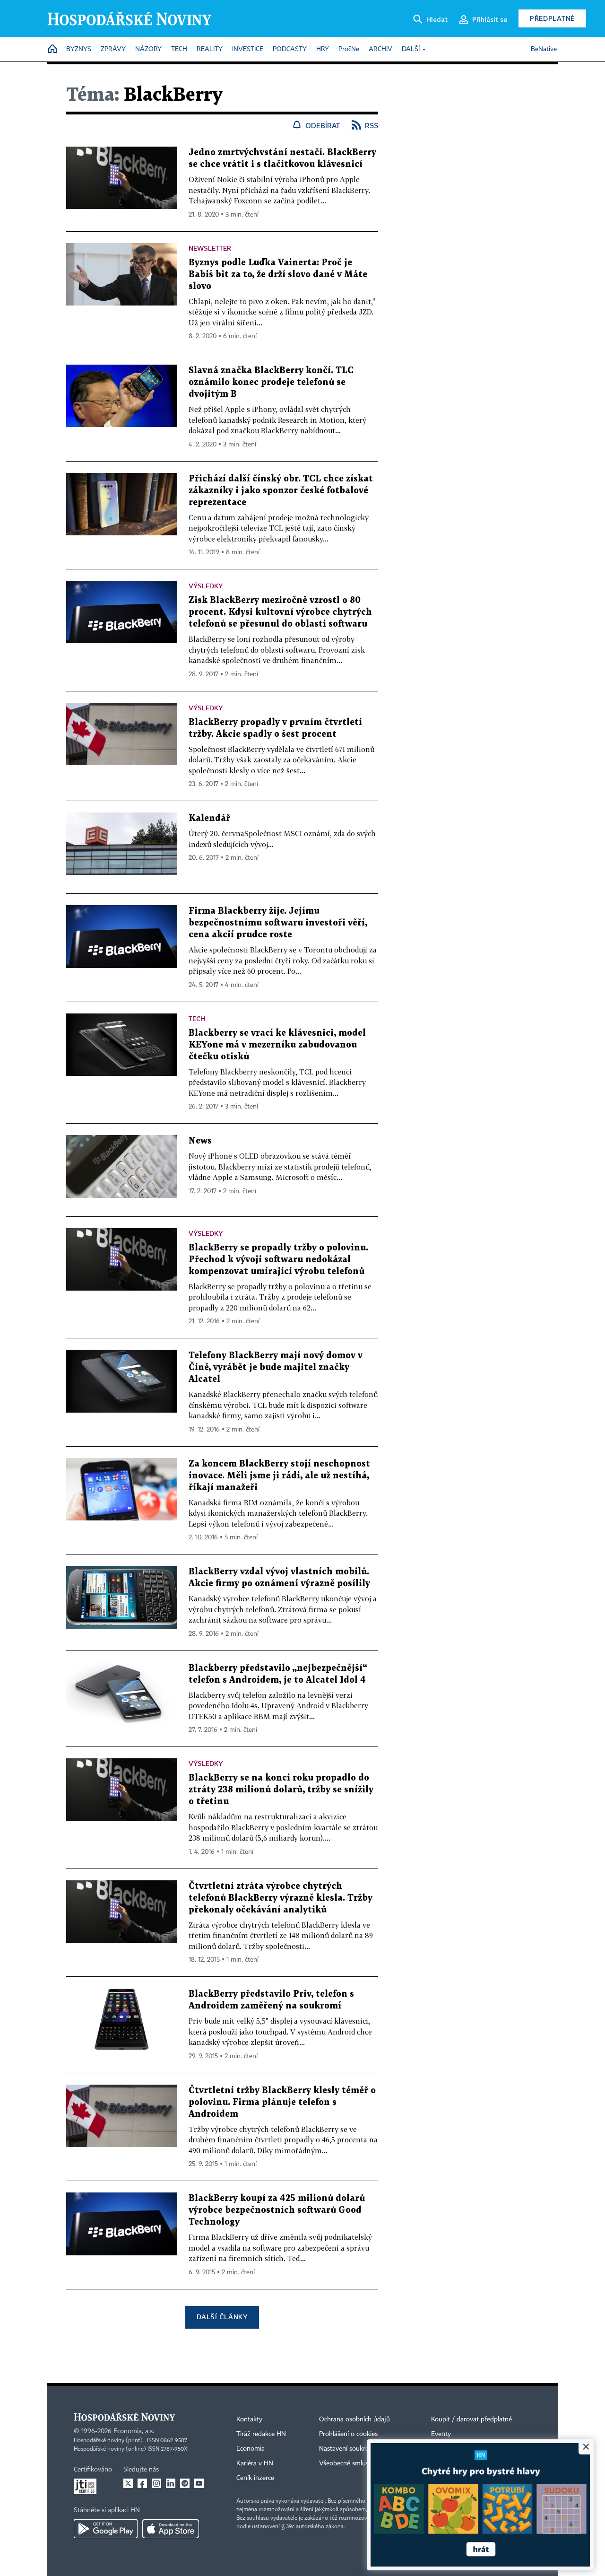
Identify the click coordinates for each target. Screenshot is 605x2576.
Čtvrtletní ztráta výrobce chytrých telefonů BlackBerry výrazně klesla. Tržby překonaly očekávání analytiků (281, 1898)
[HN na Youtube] (199, 2483)
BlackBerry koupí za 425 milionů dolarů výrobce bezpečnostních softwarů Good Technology (277, 2210)
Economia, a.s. (134, 2431)
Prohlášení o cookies (348, 2434)
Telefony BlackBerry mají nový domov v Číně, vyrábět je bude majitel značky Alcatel (276, 1367)
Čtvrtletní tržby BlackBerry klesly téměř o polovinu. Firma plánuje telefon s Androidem (282, 2102)
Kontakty (249, 2419)
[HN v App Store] (171, 2529)
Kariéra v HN (255, 2463)
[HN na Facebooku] (142, 2483)
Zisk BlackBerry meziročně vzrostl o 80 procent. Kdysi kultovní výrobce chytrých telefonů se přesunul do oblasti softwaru (280, 612)
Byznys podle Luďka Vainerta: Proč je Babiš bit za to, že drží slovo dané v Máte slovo (278, 275)
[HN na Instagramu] (156, 2483)
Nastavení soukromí (348, 2449)
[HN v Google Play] (106, 2529)
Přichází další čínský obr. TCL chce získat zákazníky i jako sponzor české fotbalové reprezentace (281, 491)
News (200, 1141)
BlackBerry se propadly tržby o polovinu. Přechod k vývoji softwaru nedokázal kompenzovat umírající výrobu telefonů (278, 1260)
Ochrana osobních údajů (354, 2419)
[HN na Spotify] (185, 2483)
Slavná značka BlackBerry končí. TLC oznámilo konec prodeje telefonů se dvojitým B (271, 382)
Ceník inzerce (255, 2478)
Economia (251, 2449)
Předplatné (552, 18)
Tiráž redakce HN (261, 2434)
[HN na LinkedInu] (171, 2483)
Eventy (441, 2434)
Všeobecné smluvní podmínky (362, 2463)
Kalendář (209, 818)
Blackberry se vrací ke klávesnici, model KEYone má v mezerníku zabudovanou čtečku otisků (277, 1045)
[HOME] (52, 49)
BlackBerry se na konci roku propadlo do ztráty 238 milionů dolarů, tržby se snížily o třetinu (281, 1790)
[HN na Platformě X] (128, 2483)
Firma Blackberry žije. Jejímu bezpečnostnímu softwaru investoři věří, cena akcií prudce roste (278, 923)
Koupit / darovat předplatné (471, 2419)
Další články (222, 2317)
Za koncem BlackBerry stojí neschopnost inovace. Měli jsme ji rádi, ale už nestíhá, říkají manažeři (279, 1476)
